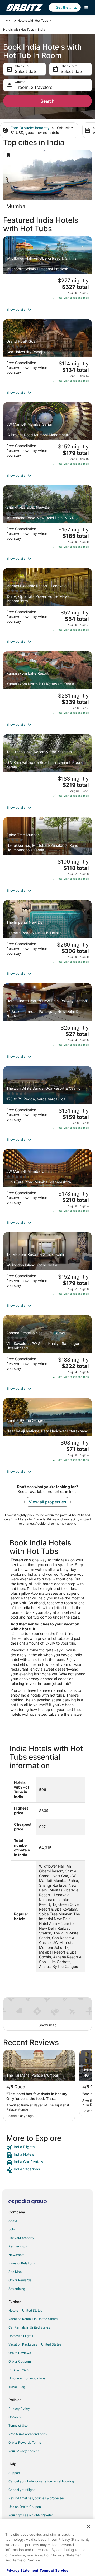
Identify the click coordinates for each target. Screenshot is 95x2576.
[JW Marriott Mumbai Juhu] (47, 1183)
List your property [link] (21, 2238)
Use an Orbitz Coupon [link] (25, 2507)
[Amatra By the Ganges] (47, 1432)
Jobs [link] (12, 2229)
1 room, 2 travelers (34, 87)
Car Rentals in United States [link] (29, 2327)
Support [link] (14, 2473)
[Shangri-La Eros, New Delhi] (47, 518)
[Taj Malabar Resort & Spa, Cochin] (47, 1266)
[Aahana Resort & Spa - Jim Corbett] (47, 1349)
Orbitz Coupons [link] (20, 2361)
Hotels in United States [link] (25, 2310)
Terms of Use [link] (18, 2425)
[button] (47, 310)
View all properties (47, 1502)
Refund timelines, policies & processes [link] (37, 2498)
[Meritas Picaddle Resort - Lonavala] (47, 601)
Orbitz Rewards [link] (20, 2280)
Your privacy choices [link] (24, 2451)
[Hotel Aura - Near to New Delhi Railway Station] (47, 1017)
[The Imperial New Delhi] (47, 934)
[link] (47, 2148)
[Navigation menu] (86, 7)
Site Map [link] (15, 2272)
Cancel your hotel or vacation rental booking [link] (41, 2481)
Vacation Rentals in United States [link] (33, 2319)
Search (48, 101)
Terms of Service (54, 2570)
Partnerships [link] (18, 2246)
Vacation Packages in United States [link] (35, 2344)
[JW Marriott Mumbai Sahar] (47, 435)
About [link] (13, 2221)
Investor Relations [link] (22, 2263)
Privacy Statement (22, 2570)
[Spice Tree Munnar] (47, 851)
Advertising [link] (17, 2289)
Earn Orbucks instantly (30, 128)
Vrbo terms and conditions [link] (28, 2434)
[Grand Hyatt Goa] (47, 352)
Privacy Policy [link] (19, 2409)
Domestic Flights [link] (21, 2336)
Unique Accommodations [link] (27, 2378)
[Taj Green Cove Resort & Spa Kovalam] (47, 768)
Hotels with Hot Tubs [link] (33, 21)
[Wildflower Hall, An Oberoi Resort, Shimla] (47, 269)
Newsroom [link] (16, 2255)
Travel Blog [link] (17, 2387)
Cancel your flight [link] (22, 2490)
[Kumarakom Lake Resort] (47, 685)
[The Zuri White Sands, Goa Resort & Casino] (47, 1100)
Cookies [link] (15, 2417)
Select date (26, 71)
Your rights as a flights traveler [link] (31, 2515)
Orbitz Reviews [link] (20, 2353)
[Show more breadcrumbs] (8, 21)
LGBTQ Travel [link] (19, 2370)
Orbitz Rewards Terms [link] (25, 2442)
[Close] (89, 2527)
